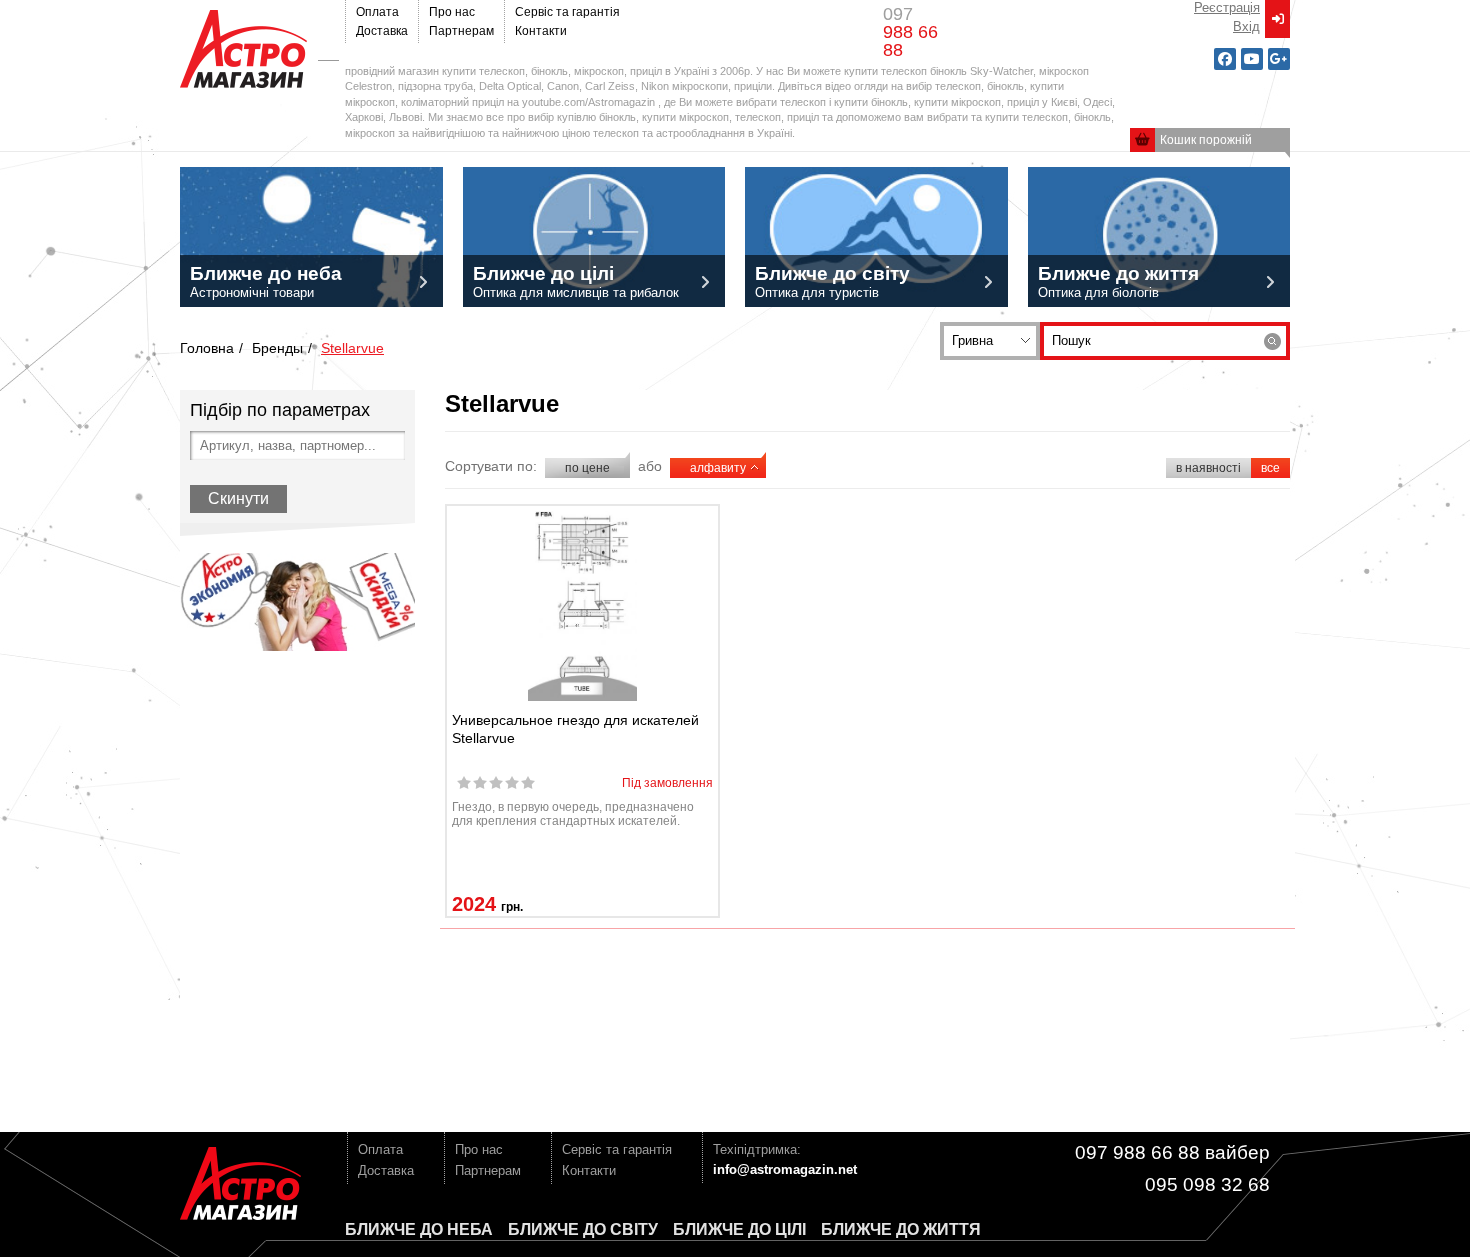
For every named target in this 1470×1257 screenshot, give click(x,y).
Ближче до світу (583, 1229)
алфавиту (718, 468)
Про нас (452, 12)
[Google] (1279, 59)
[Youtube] (1252, 59)
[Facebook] (1225, 59)
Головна (207, 348)
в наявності (1208, 468)
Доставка (382, 31)
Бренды (277, 348)
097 (910, 32)
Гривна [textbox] (972, 340)
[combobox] (990, 341)
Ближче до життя (901, 1229)
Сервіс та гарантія (567, 12)
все (1270, 468)
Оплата (377, 12)
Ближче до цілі (739, 1229)
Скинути (238, 498)
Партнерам (461, 31)
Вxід (1246, 26)
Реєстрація (1227, 7)
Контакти (541, 31)
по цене (587, 468)
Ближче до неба (419, 1229)
